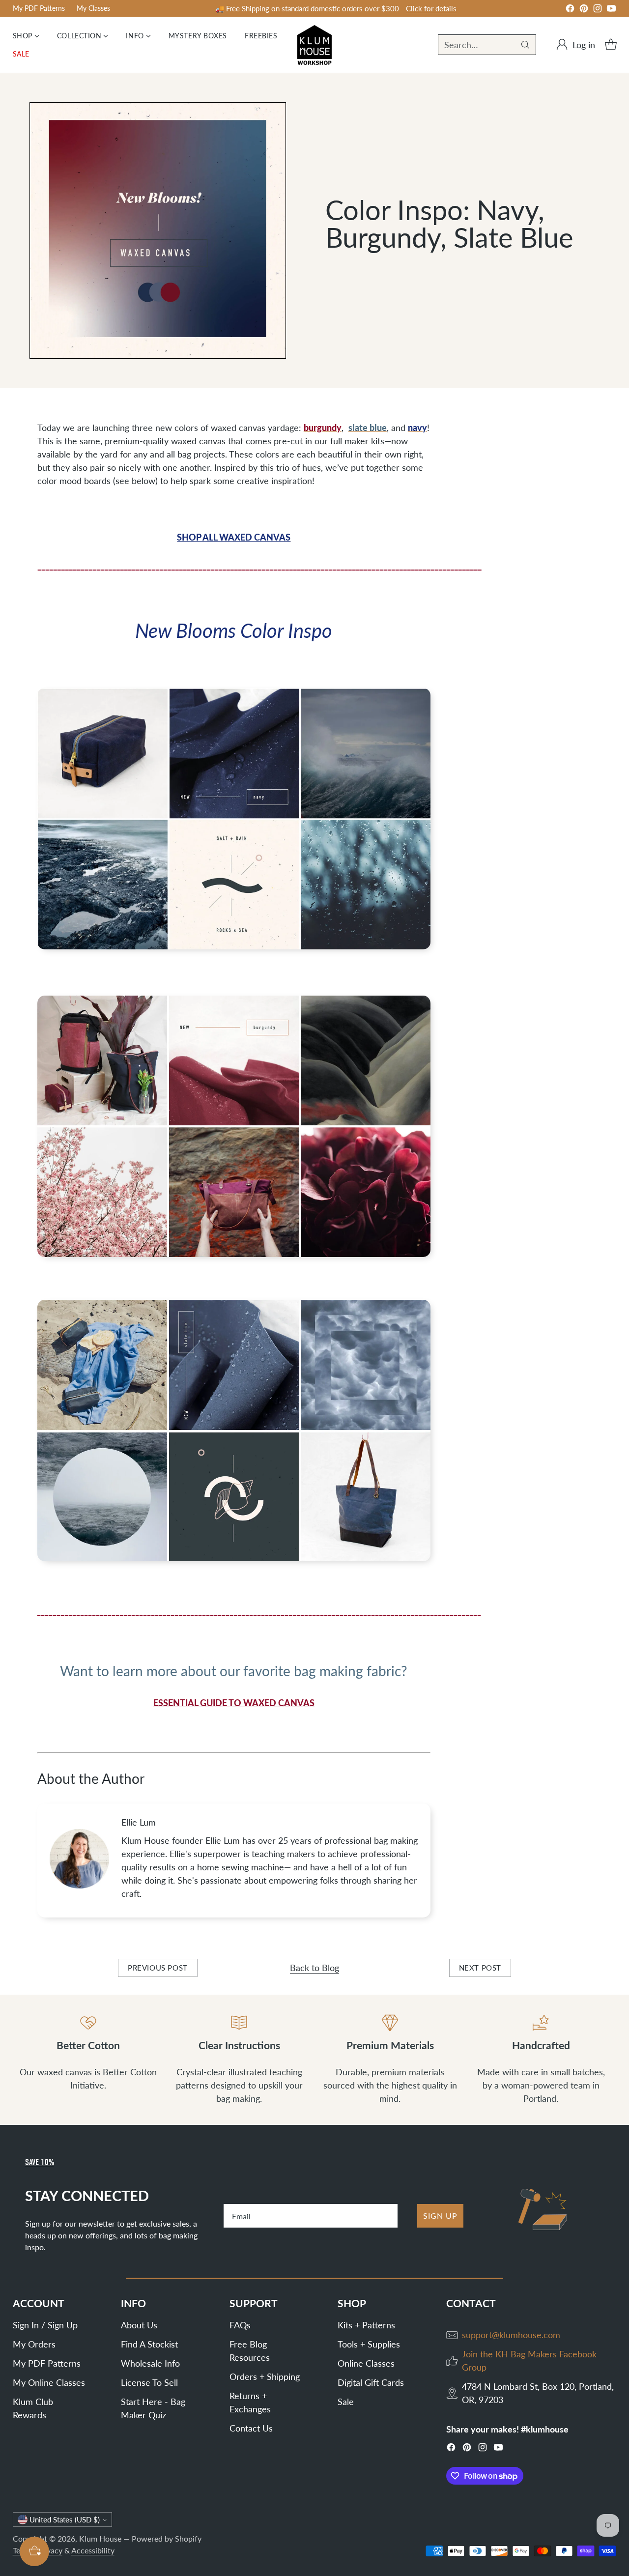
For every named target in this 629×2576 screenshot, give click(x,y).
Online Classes (366, 2363)
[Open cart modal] (611, 45)
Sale (346, 2402)
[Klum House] (314, 45)
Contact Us (251, 2428)
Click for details (431, 8)
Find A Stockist (149, 2344)
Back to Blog (314, 1968)
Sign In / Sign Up (45, 2325)
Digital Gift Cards (371, 2382)
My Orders (34, 2344)
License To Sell (149, 2382)
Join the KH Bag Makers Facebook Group (529, 2361)
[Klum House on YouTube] (611, 10)
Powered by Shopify (167, 2538)
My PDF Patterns (47, 2363)
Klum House (100, 2538)
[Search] (525, 45)
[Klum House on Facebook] (570, 10)
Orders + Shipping (265, 2376)
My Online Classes (49, 2382)
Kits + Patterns (366, 2325)
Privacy (50, 2550)
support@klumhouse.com (511, 2335)
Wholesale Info (150, 2363)
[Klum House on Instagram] (598, 10)
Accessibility (93, 2550)
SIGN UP (440, 2216)
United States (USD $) (65, 2519)
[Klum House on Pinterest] (584, 10)
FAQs (240, 2325)
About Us (139, 2325)
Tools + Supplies (369, 2344)
